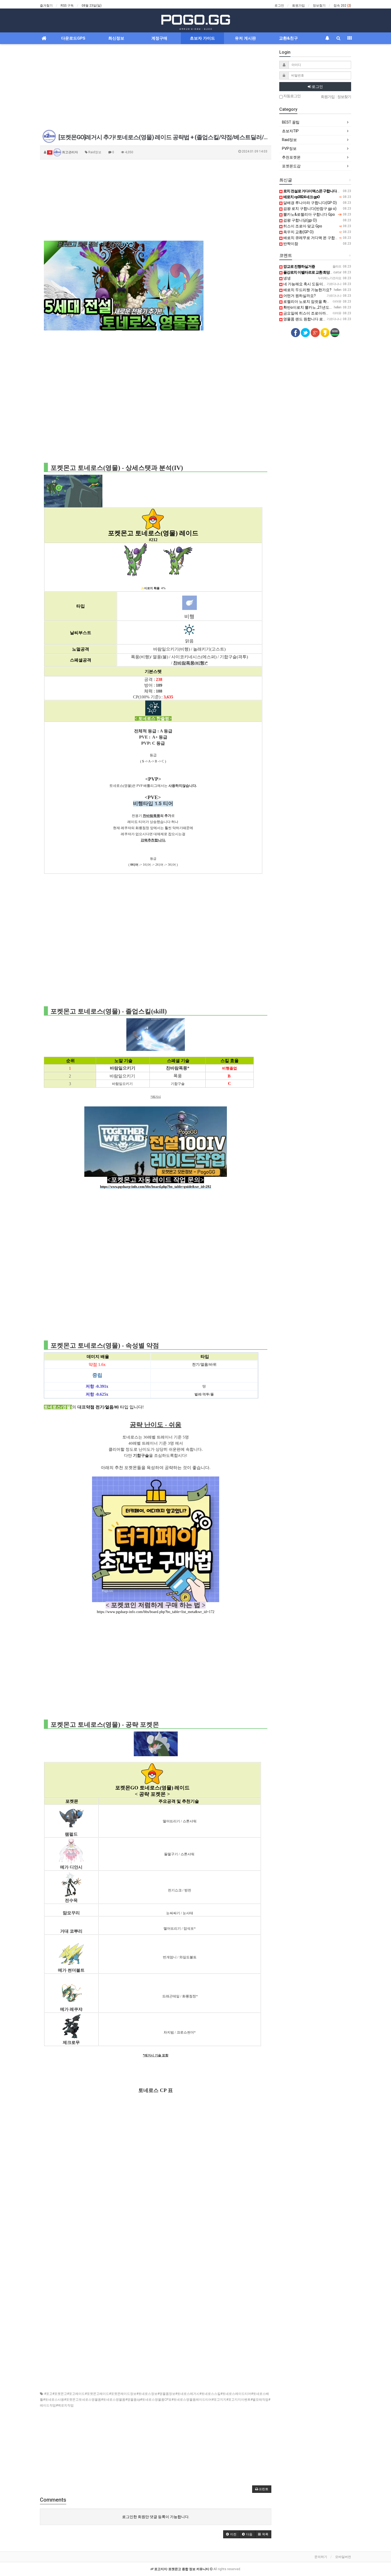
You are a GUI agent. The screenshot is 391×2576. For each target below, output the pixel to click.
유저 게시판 (245, 38)
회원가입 (298, 6)
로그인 (279, 6)
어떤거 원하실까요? (299, 296)
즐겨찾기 (46, 6)
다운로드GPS (73, 38)
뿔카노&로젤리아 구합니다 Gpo (309, 214)
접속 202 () (342, 6)
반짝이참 (290, 244)
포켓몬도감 (291, 166)
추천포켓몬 (291, 157)
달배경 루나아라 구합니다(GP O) (310, 203)
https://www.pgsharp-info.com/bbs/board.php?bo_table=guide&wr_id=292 (156, 1187)
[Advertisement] (156, 87)
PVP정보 (289, 148)
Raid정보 (289, 140)
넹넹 (287, 278)
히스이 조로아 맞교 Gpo (302, 226)
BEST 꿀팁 (291, 122)
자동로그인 (292, 96)
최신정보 (116, 38)
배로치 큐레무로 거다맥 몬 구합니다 (312, 238)
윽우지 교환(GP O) (298, 232)
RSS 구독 (67, 6)
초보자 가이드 (202, 38)
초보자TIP (290, 131)
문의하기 (321, 2557)
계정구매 (159, 38)
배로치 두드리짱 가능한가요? (307, 290)
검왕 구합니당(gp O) (300, 220)
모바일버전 (343, 2557)
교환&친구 (288, 38)
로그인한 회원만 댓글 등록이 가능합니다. (156, 2517)
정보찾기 (319, 6)
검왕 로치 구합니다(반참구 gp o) (309, 209)
